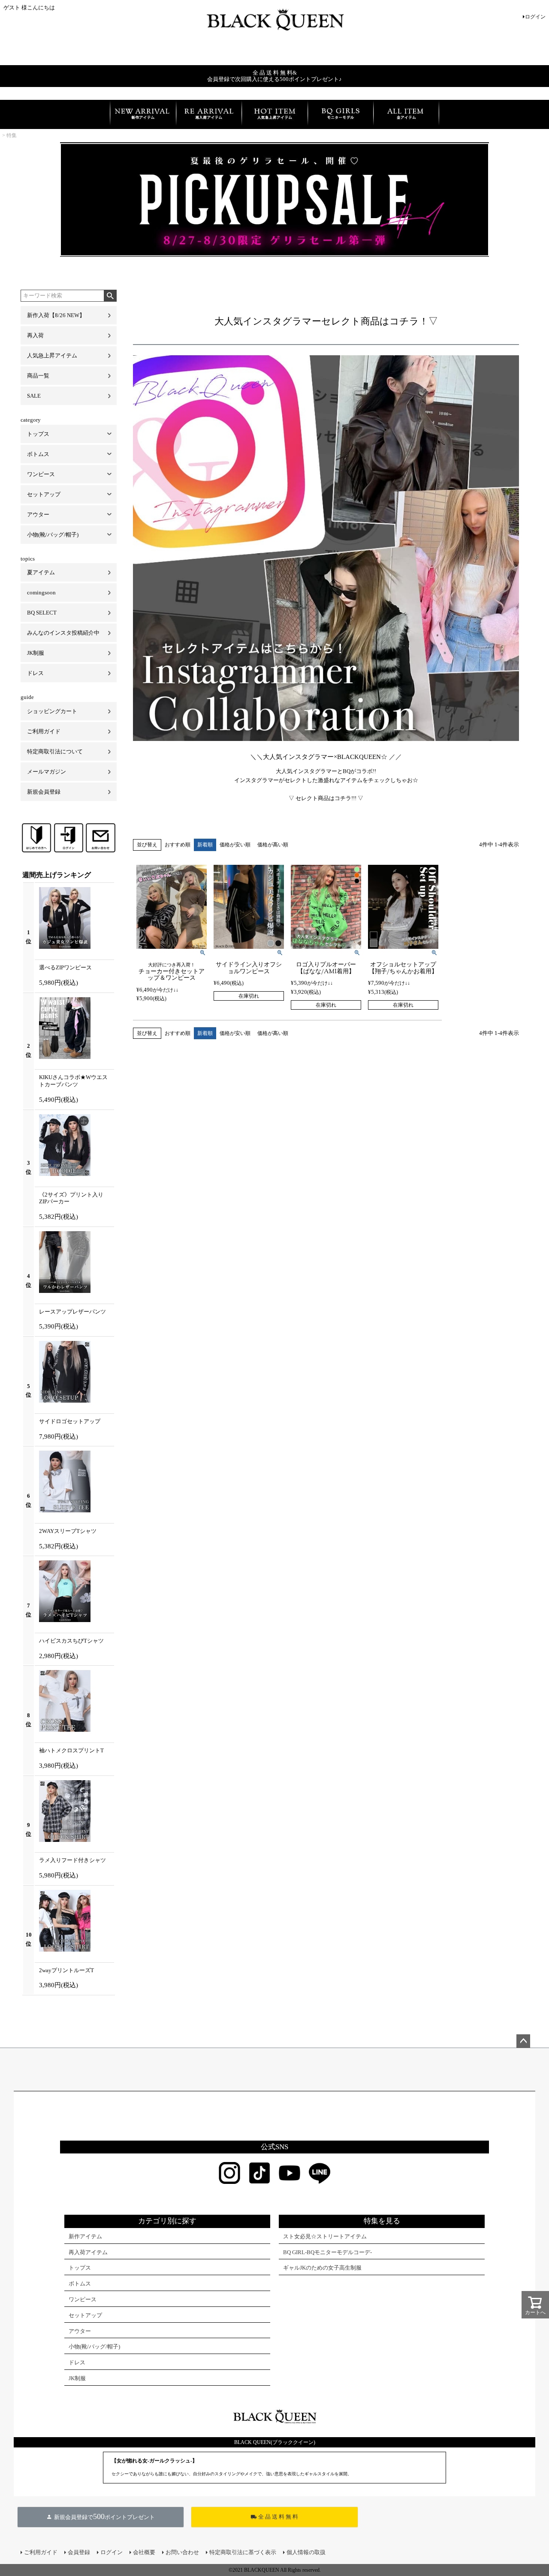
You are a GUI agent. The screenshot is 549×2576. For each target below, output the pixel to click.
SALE (34, 396)
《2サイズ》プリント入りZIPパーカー (71, 1198)
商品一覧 (38, 376)
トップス (38, 434)
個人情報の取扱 (306, 2552)
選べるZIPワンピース (65, 967)
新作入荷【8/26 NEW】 (56, 315)
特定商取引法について (55, 751)
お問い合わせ (182, 2552)
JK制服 (36, 653)
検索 (110, 296)
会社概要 (144, 2552)
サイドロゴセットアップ (70, 1421)
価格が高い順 (273, 845)
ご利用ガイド (44, 731)
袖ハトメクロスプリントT (71, 1750)
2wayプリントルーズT (66, 1970)
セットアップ (44, 494)
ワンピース (41, 474)
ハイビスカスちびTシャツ (71, 1641)
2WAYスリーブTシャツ (68, 1531)
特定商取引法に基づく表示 (243, 2552)
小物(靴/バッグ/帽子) (53, 535)
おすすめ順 (178, 845)
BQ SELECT (42, 613)
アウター (38, 514)
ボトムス (38, 454)
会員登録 (79, 2552)
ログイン (535, 17)
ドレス (35, 673)
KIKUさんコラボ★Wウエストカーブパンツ (73, 1081)
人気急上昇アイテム (52, 355)
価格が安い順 (235, 845)
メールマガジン (47, 772)
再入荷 (35, 335)
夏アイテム (41, 572)
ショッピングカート (52, 711)
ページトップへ (523, 2041)
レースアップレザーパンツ (72, 1312)
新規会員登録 (44, 792)
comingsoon (41, 592)
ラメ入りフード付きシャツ (72, 1860)
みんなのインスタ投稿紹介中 (63, 633)
